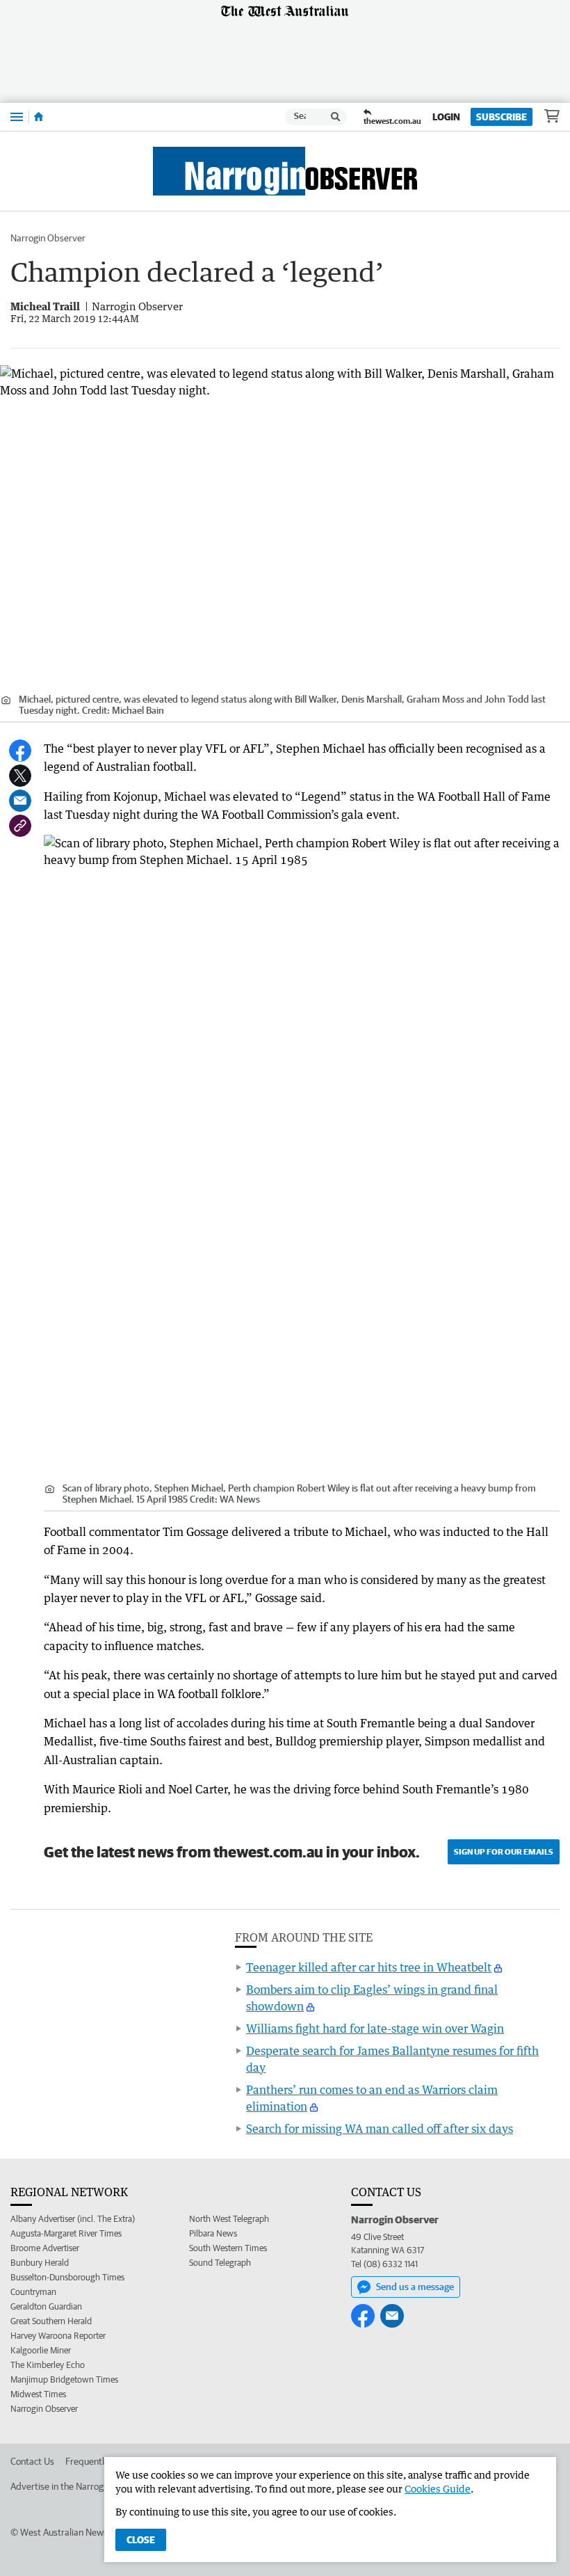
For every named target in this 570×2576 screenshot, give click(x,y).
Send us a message (415, 2287)
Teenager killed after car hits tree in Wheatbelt (369, 1967)
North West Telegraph (229, 2219)
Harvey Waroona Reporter (58, 2336)
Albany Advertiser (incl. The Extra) (73, 2219)
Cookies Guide (438, 2489)
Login (446, 117)
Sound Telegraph (220, 2263)
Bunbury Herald (40, 2263)
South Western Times (228, 2248)
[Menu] (17, 117)
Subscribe (502, 117)
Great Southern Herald (51, 2321)
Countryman (33, 2292)
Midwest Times (38, 2394)
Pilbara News (213, 2233)
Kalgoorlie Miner (41, 2350)
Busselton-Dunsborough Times (67, 2277)
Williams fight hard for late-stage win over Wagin (375, 2029)
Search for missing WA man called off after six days (380, 2129)
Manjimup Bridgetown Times (64, 2379)
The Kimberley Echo (48, 2365)
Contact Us (32, 2461)
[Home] (39, 117)
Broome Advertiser (45, 2248)
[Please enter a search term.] (336, 117)
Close (141, 2540)
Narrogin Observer (48, 238)
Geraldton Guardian (46, 2306)
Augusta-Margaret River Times (66, 2233)
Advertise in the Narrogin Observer (81, 2486)
